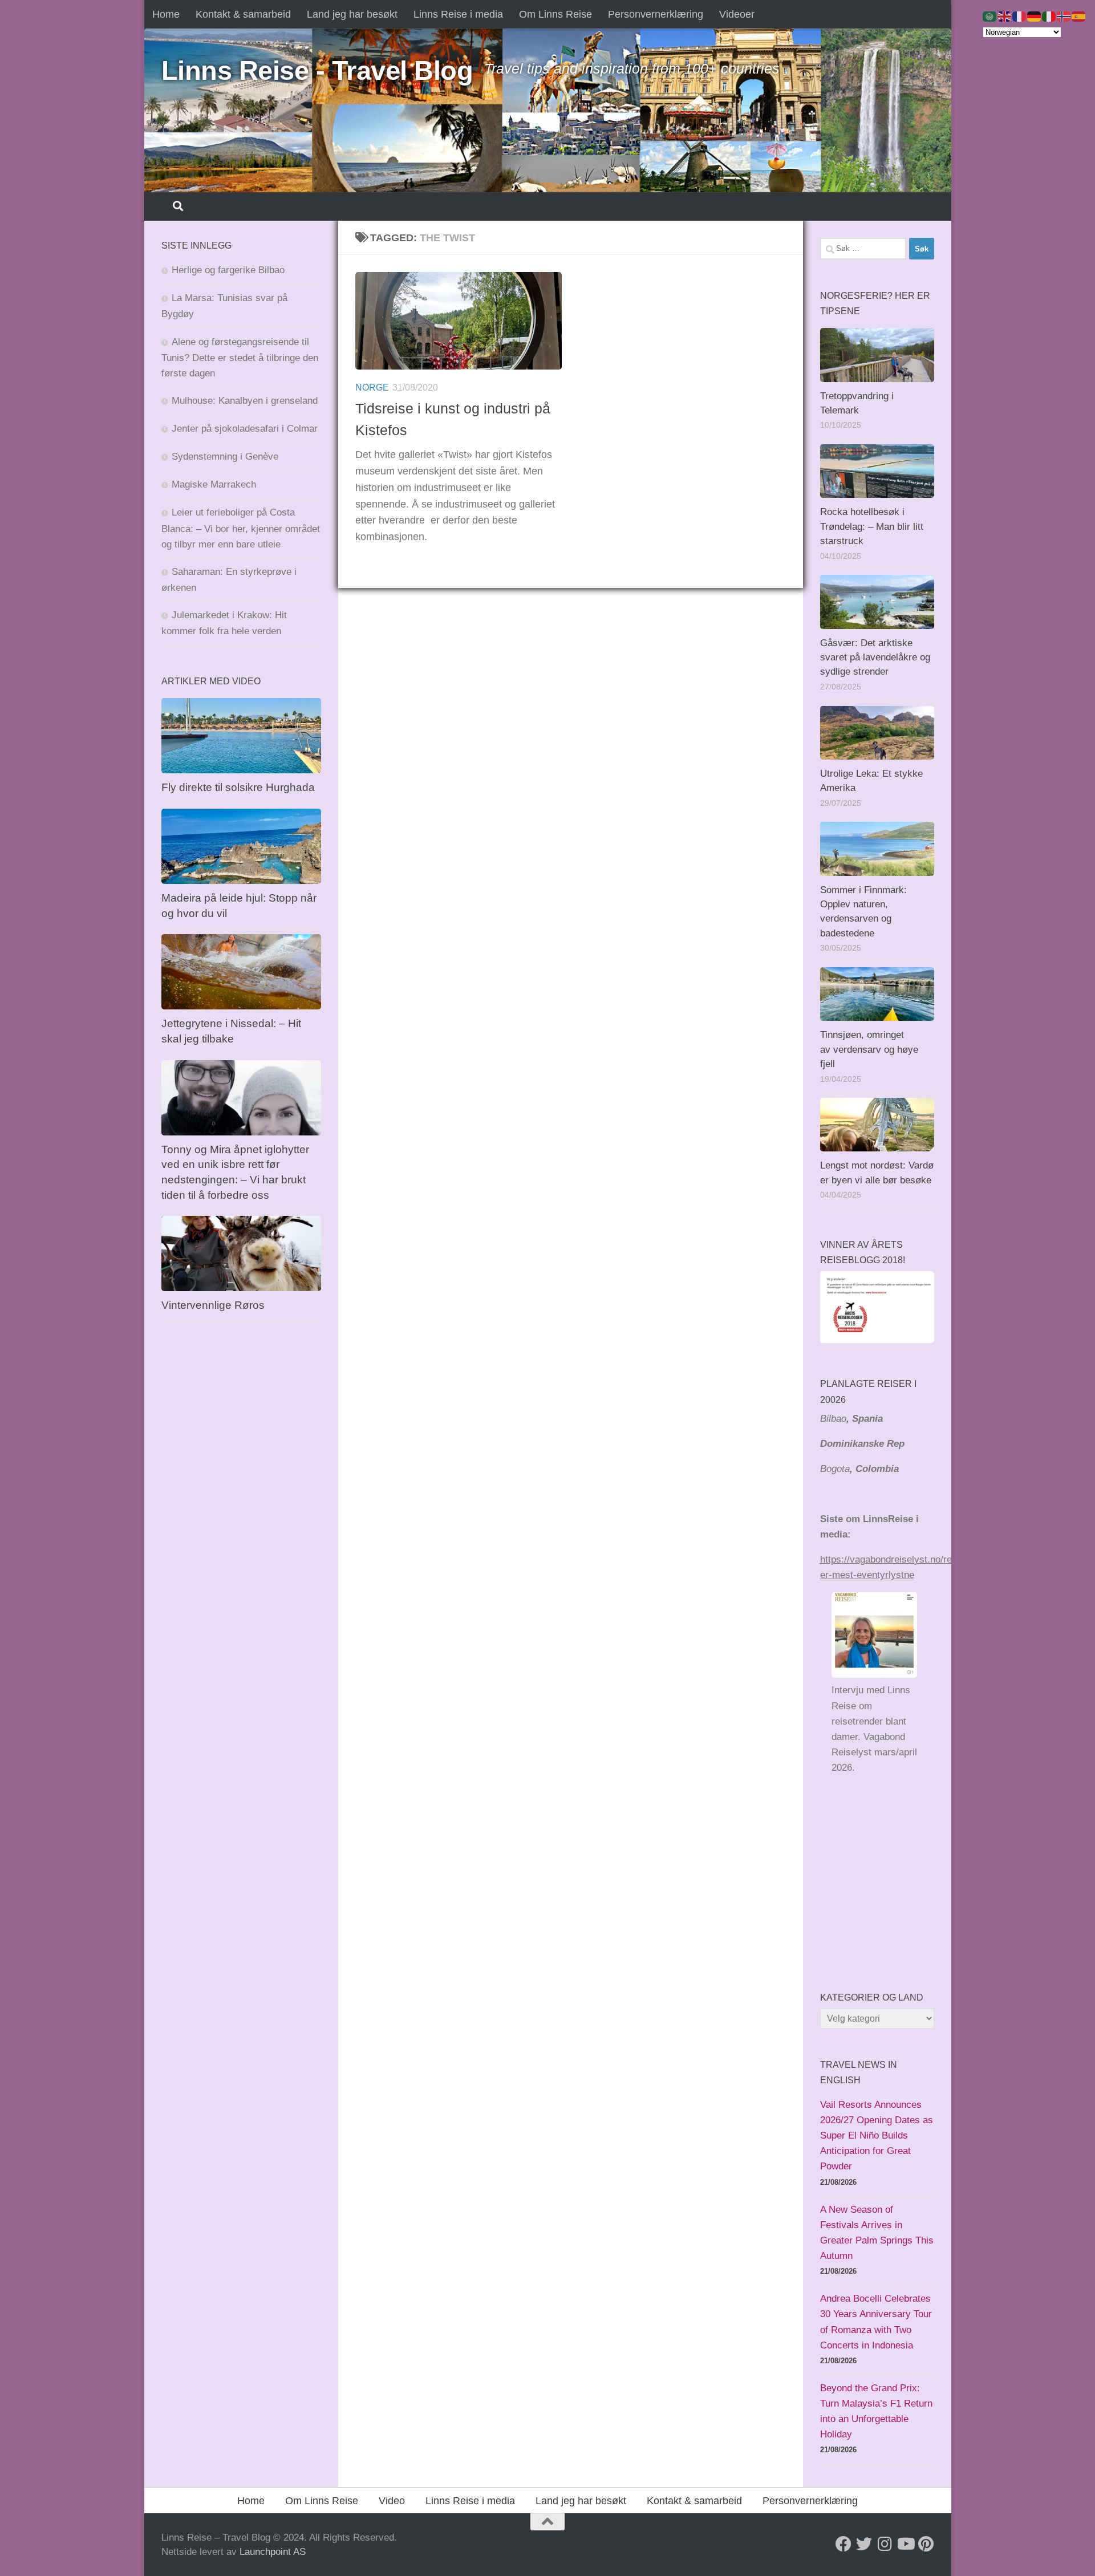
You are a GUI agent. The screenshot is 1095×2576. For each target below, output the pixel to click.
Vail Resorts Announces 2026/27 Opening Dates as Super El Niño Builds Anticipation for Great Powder (877, 2136)
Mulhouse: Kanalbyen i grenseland (245, 401)
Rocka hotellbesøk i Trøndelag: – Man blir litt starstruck (872, 526)
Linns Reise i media (458, 14)
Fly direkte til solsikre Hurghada (240, 787)
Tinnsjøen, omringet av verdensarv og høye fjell (869, 1049)
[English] (1005, 16)
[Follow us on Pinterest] (926, 2544)
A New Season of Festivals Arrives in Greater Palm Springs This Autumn (877, 2233)
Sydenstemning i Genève (226, 457)
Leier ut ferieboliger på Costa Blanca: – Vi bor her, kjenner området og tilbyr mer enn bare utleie (241, 528)
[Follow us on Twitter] (864, 2544)
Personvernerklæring (656, 14)
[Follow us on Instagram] (885, 2544)
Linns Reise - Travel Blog (317, 70)
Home (166, 14)
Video (392, 2501)
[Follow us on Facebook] (843, 2544)
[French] (1020, 16)
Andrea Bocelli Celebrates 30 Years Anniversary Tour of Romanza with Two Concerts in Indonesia (876, 2322)
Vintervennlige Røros (213, 1305)
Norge (372, 388)
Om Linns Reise (555, 14)
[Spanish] (1079, 16)
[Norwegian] (1064, 16)
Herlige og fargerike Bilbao (228, 270)
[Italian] (1049, 16)
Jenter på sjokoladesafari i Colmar (245, 429)
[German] (1035, 16)
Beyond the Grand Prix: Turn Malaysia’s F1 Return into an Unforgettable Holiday (876, 2411)
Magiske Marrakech (214, 484)
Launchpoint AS (273, 2552)
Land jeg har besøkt (352, 14)
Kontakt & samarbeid (243, 14)
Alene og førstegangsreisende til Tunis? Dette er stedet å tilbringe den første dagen (240, 358)
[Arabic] (990, 16)
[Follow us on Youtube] (905, 2544)
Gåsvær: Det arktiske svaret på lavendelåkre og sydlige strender (875, 658)
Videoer (737, 14)
